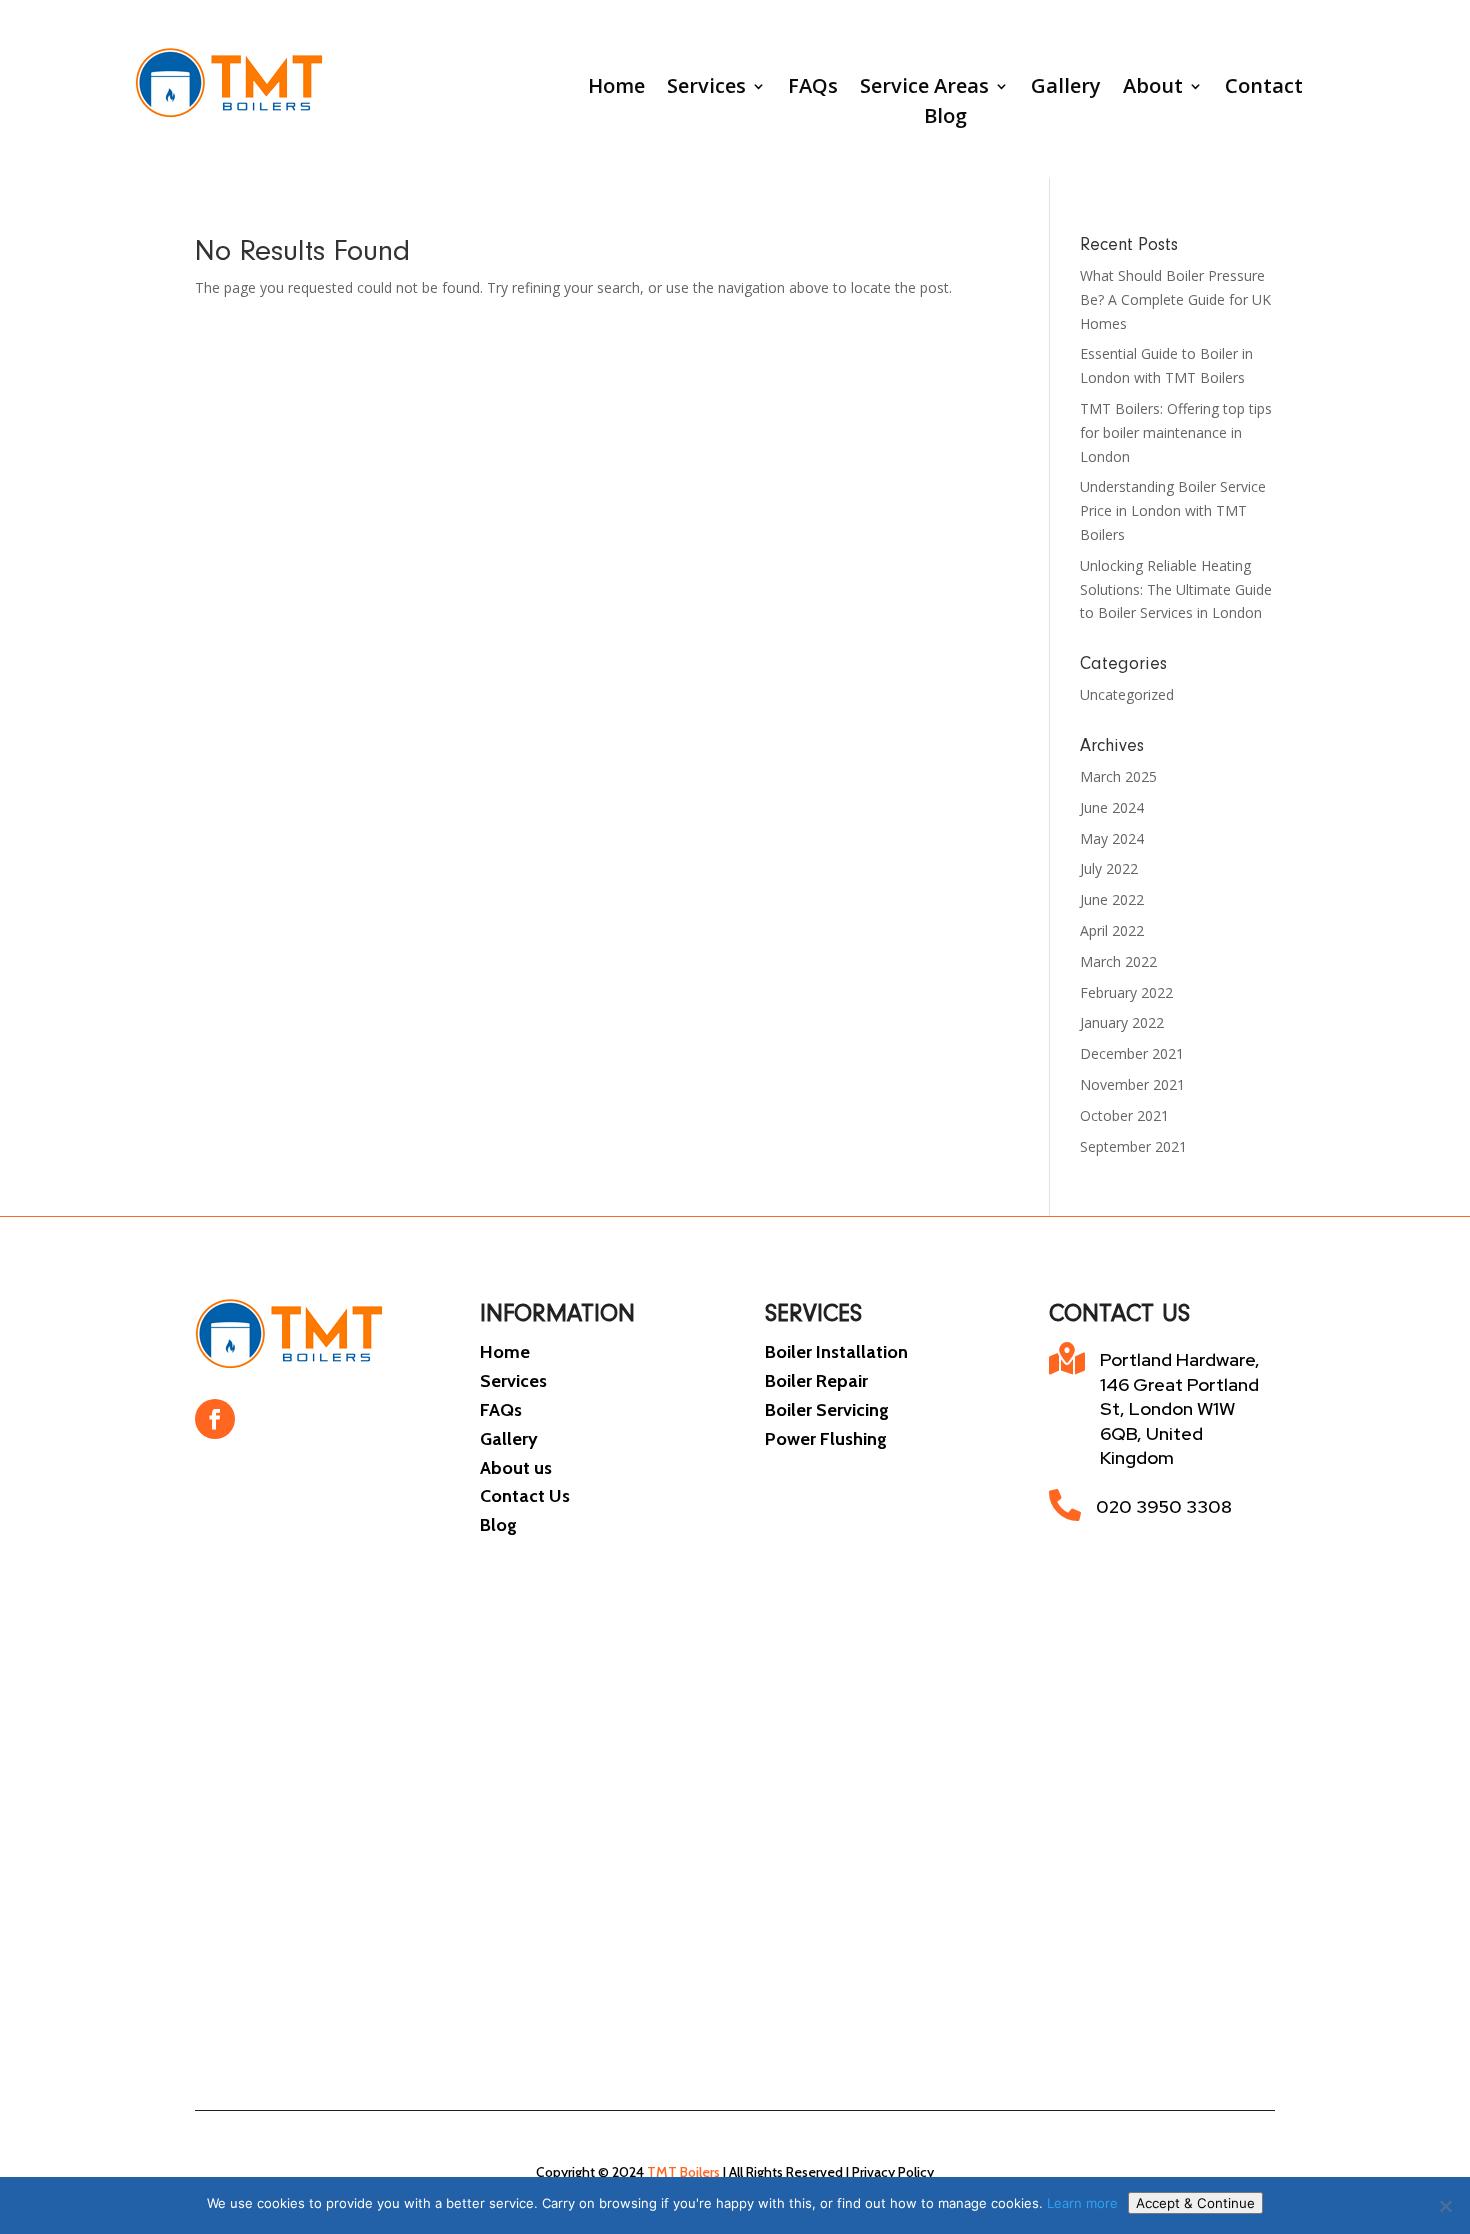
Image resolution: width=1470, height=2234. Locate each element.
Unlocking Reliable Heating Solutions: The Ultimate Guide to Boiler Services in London (1176, 589)
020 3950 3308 (1164, 1506)
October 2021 (1124, 1115)
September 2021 (1133, 1146)
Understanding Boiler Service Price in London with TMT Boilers (1173, 510)
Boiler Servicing (827, 1410)
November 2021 (1132, 1084)
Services (706, 89)
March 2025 (1118, 776)
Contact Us (525, 1496)
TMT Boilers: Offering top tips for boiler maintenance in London (1176, 432)
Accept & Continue (1195, 2203)
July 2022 (1109, 868)
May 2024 (1112, 838)
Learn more (1082, 2203)
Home (616, 89)
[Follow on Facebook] (215, 1419)
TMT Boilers (683, 2172)
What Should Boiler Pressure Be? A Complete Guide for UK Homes (1175, 299)
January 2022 (1122, 1022)
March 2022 (1118, 961)
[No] (1445, 2206)
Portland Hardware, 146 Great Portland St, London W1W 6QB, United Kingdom (1180, 1408)
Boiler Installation (836, 1352)
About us (516, 1468)
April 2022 (1112, 930)
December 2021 (1132, 1053)
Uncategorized (1127, 694)
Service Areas (924, 89)
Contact (1264, 89)
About (1153, 89)
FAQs (813, 89)
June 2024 (1112, 807)
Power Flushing (826, 1439)
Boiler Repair (816, 1381)
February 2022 (1126, 992)
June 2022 (1112, 899)
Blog (945, 119)
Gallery (1066, 89)
